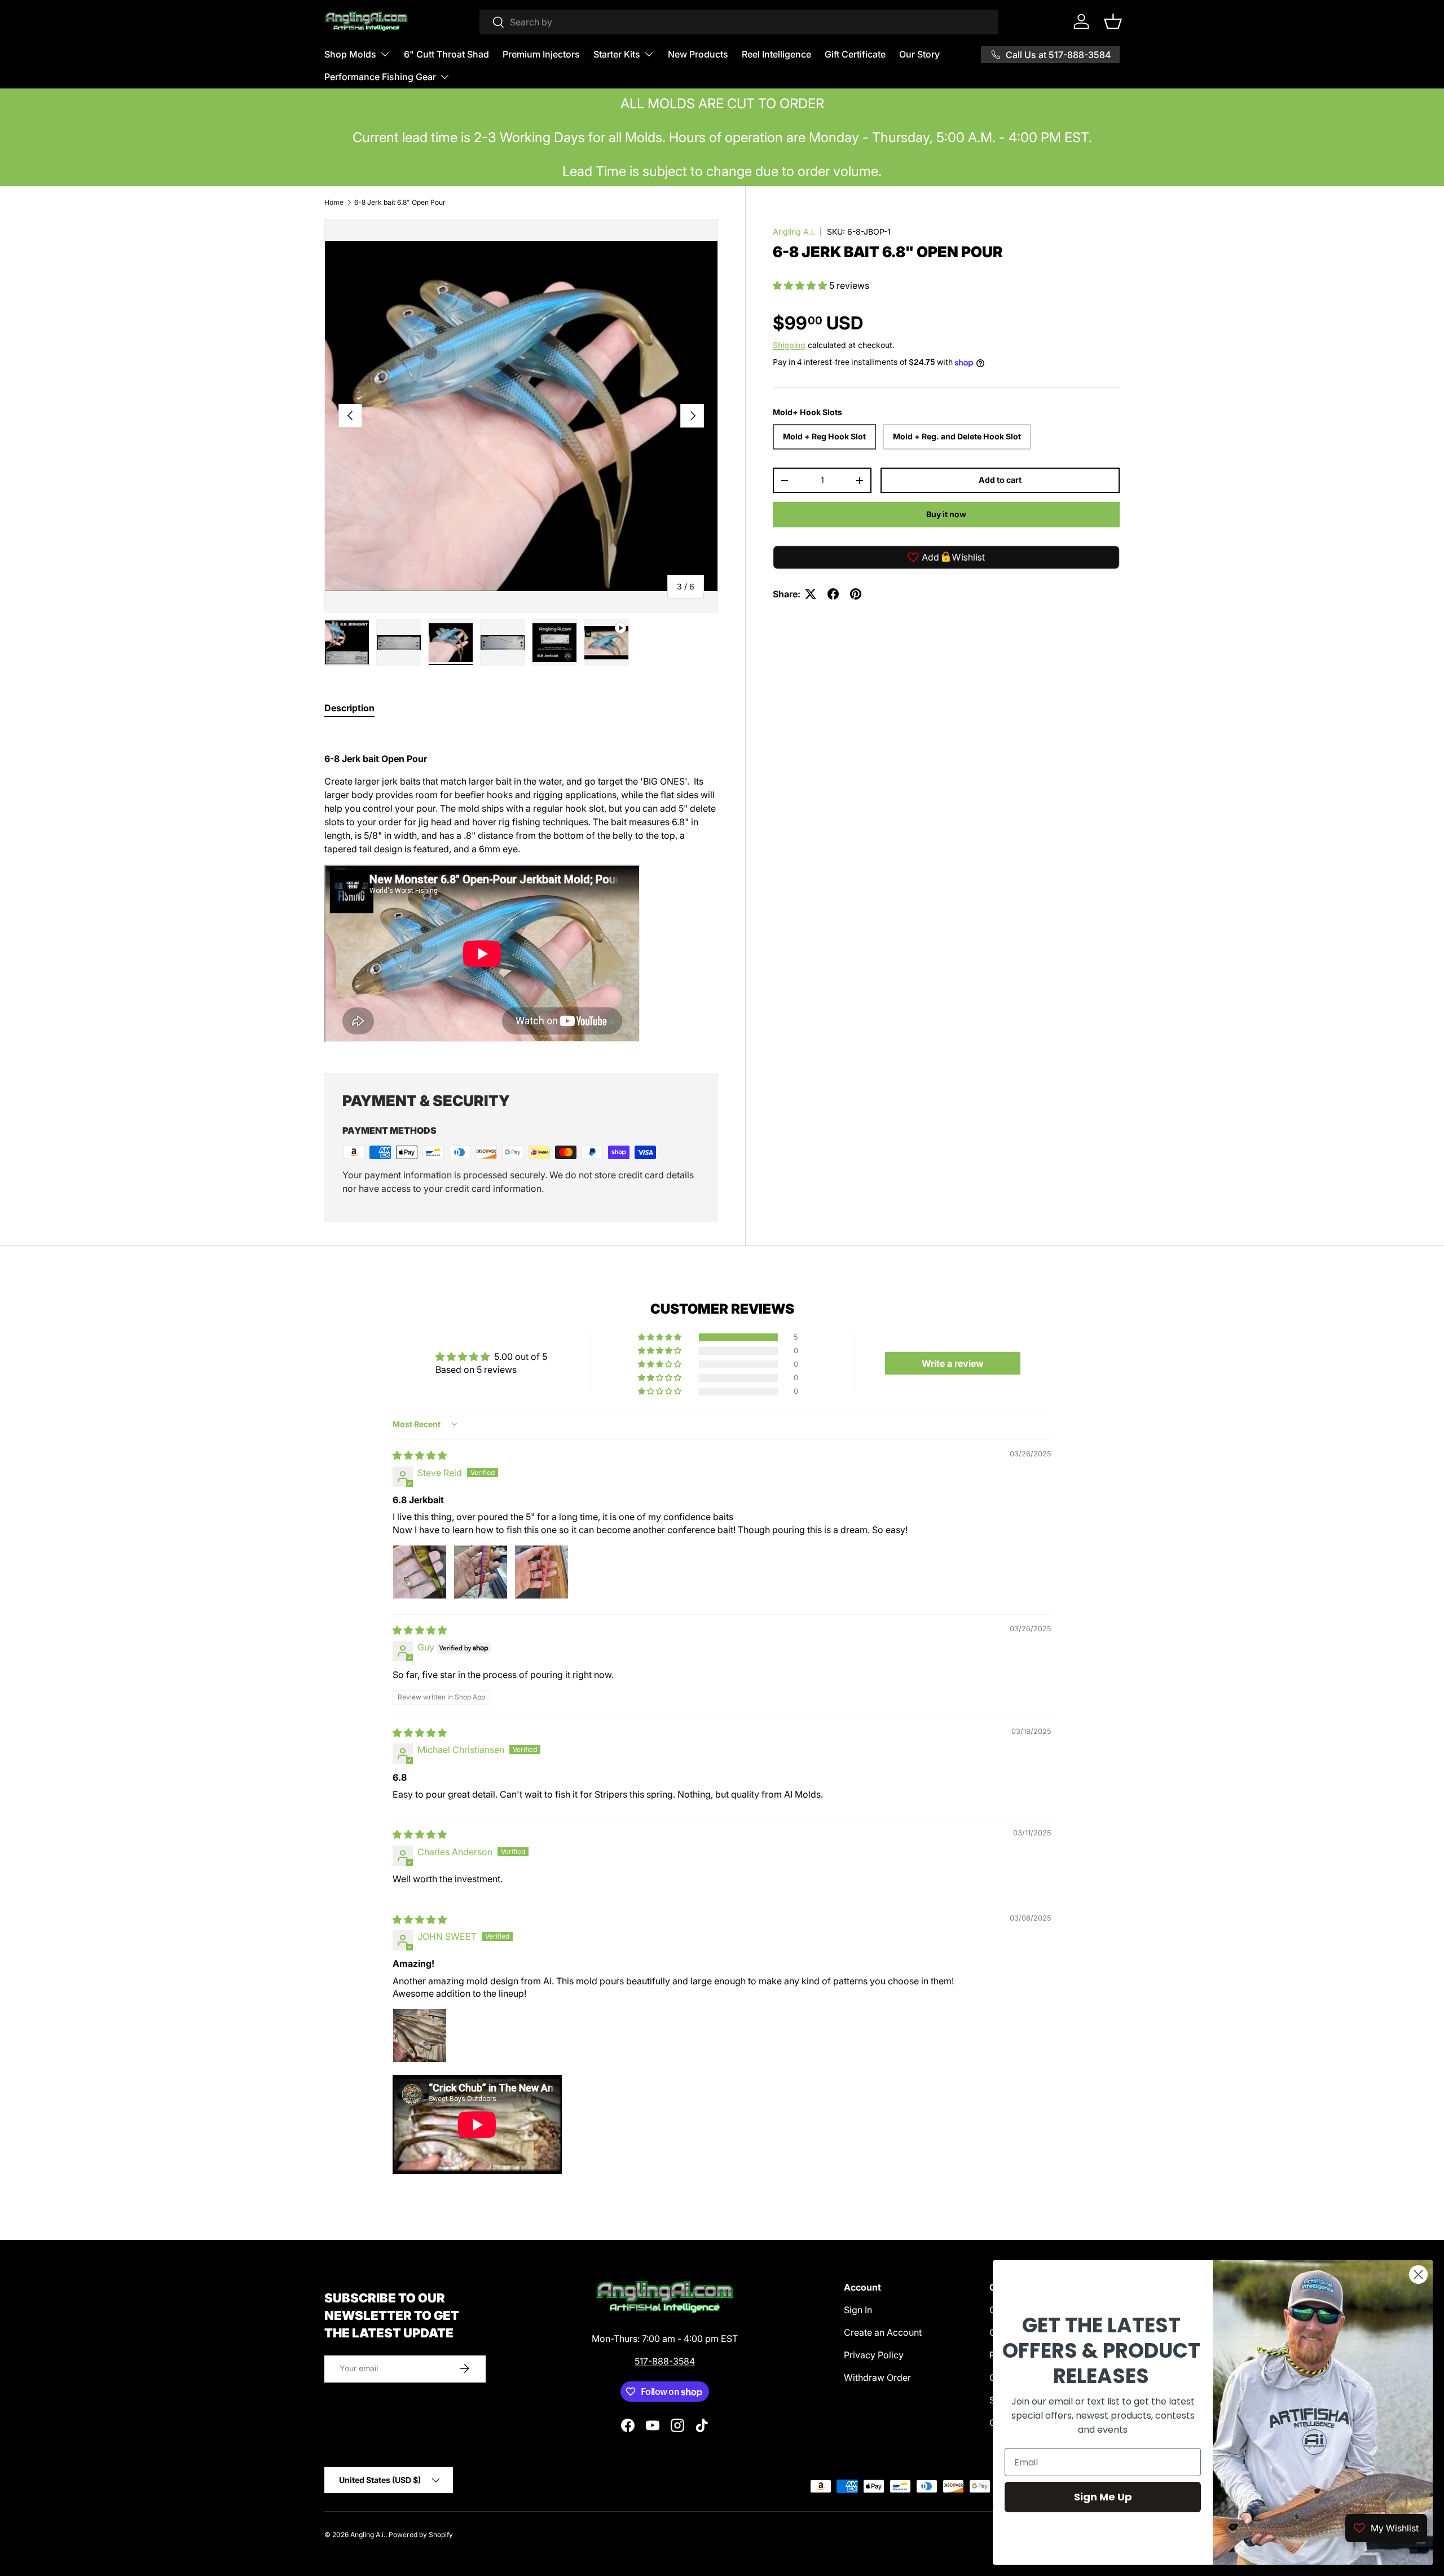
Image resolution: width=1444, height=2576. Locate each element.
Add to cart (1000, 480)
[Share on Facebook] (833, 594)
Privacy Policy (874, 2355)
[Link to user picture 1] (420, 1572)
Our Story (919, 54)
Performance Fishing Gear (380, 77)
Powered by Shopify (421, 2535)
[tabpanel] (521, 888)
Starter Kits (617, 54)
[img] (420, 1455)
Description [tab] (349, 708)
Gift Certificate (855, 54)
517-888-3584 (665, 2361)
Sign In (858, 2310)
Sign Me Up (1103, 2497)
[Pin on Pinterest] (856, 594)
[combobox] (739, 22)
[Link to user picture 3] (541, 1572)
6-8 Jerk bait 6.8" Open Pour (400, 202)
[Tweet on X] (811, 594)
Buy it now (946, 515)
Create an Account (883, 2332)
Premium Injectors (541, 54)
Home (334, 202)
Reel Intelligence (776, 54)
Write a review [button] (953, 1363)
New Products (698, 54)
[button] (1113, 21)
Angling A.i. (794, 232)
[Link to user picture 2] (481, 1572)
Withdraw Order (877, 2377)
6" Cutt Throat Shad (446, 54)
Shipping (789, 345)
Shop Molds (350, 54)
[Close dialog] (1418, 2275)
